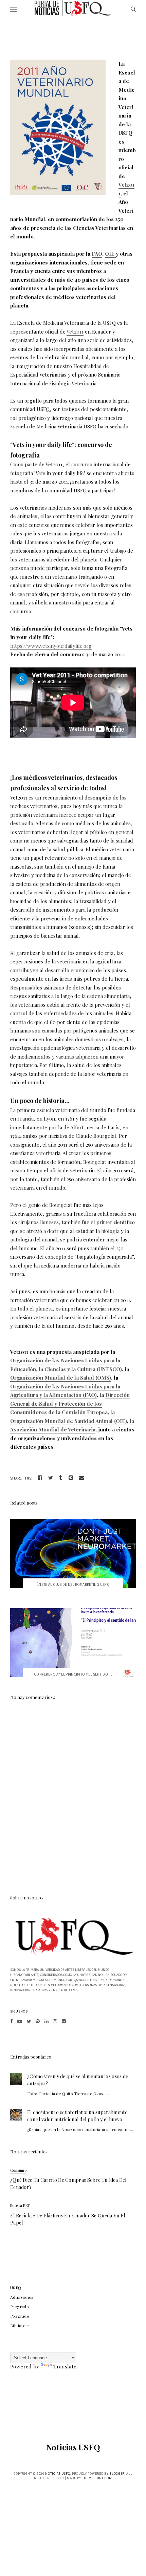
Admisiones (22, 2297)
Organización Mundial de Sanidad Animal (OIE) (69, 1421)
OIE (110, 254)
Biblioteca (20, 2325)
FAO (97, 254)
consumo (18, 2170)
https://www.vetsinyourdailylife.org (51, 646)
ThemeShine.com (97, 2478)
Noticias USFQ (73, 2447)
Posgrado (20, 2316)
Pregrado (20, 2306)
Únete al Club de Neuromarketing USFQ (73, 1584)
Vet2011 (75, 332)
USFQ (16, 2287)
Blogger (117, 2474)
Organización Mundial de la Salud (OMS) (61, 1378)
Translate (65, 2366)
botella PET (20, 2205)
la (113, 1412)
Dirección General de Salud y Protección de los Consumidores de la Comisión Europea (70, 1403)
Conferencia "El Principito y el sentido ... (73, 1674)
